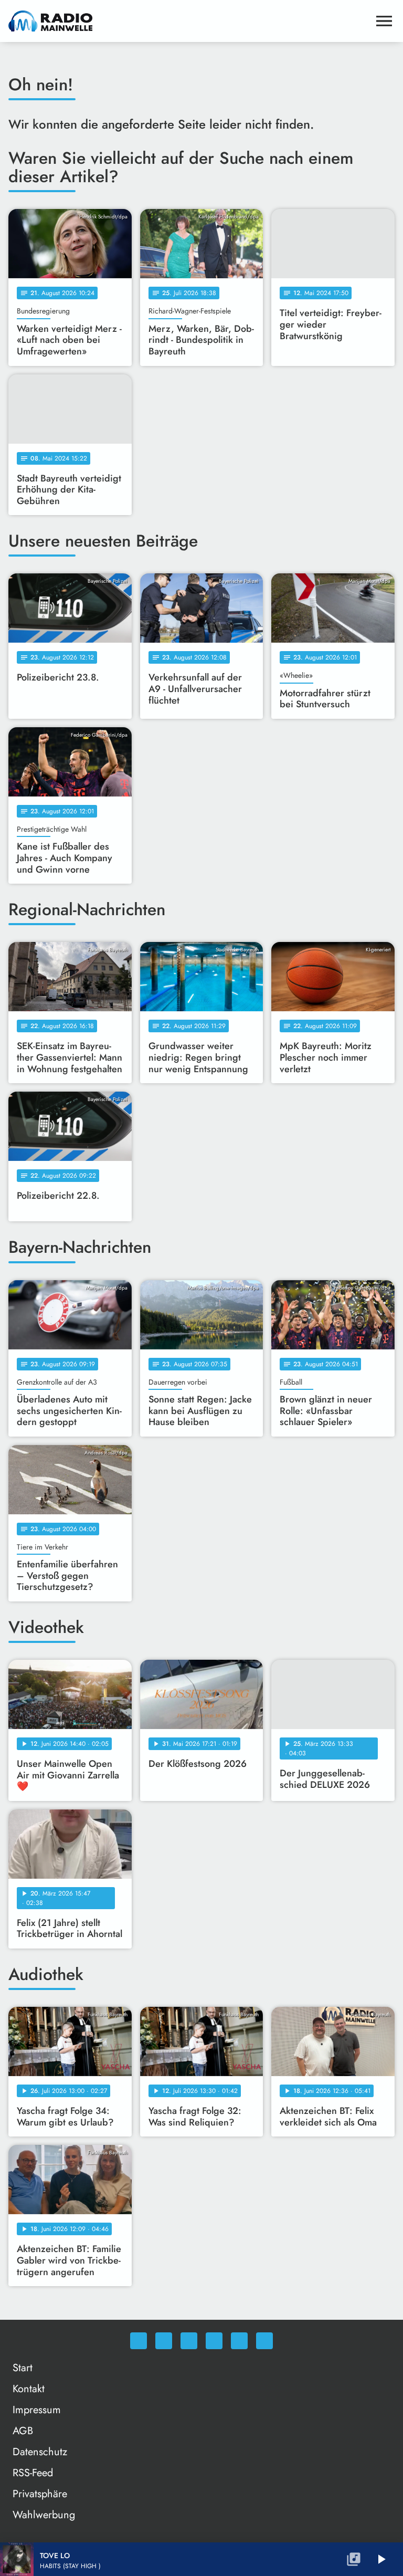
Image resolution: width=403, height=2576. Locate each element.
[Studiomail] (239, 2341)
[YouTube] (214, 2341)
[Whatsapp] (139, 2341)
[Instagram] (189, 2341)
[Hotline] (264, 2341)
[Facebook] (164, 2341)
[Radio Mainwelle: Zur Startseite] (189, 21)
